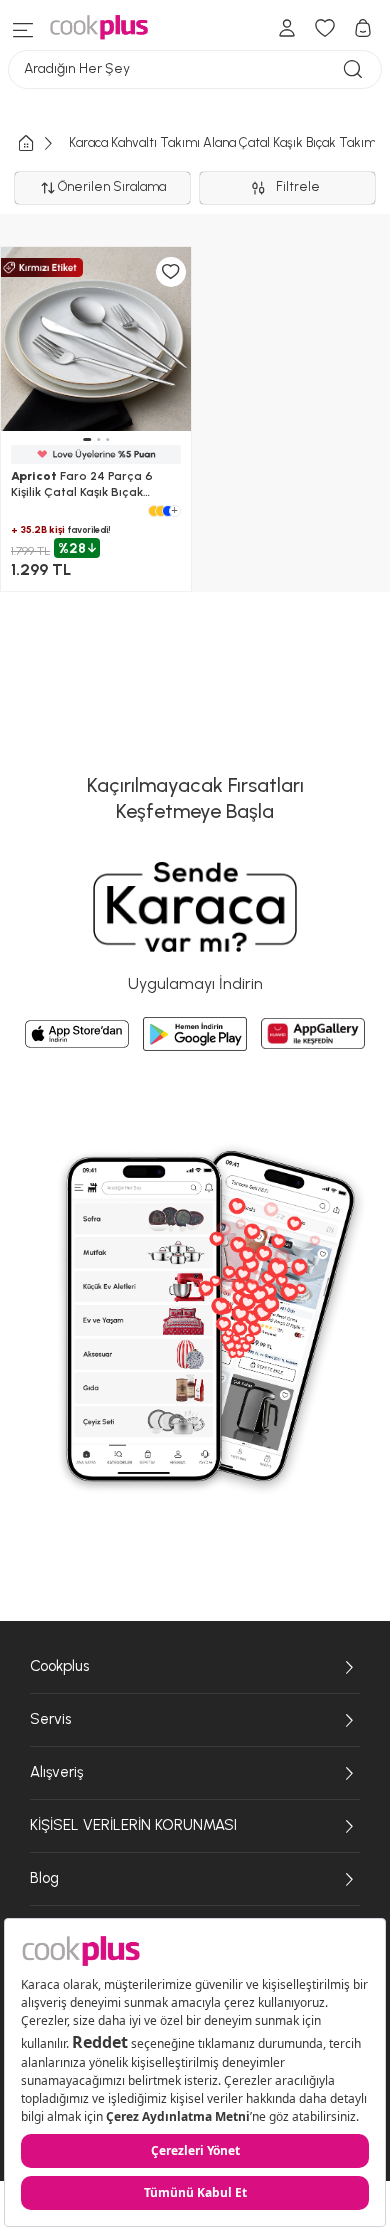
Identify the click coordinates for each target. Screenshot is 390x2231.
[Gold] (154, 511)
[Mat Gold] (161, 511)
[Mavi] (168, 511)
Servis (50, 1719)
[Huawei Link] (313, 1033)
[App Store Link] (77, 1034)
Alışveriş (56, 1772)
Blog (44, 1878)
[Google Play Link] (195, 1034)
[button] (87, 439)
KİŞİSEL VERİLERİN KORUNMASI (133, 1825)
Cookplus (59, 1666)
